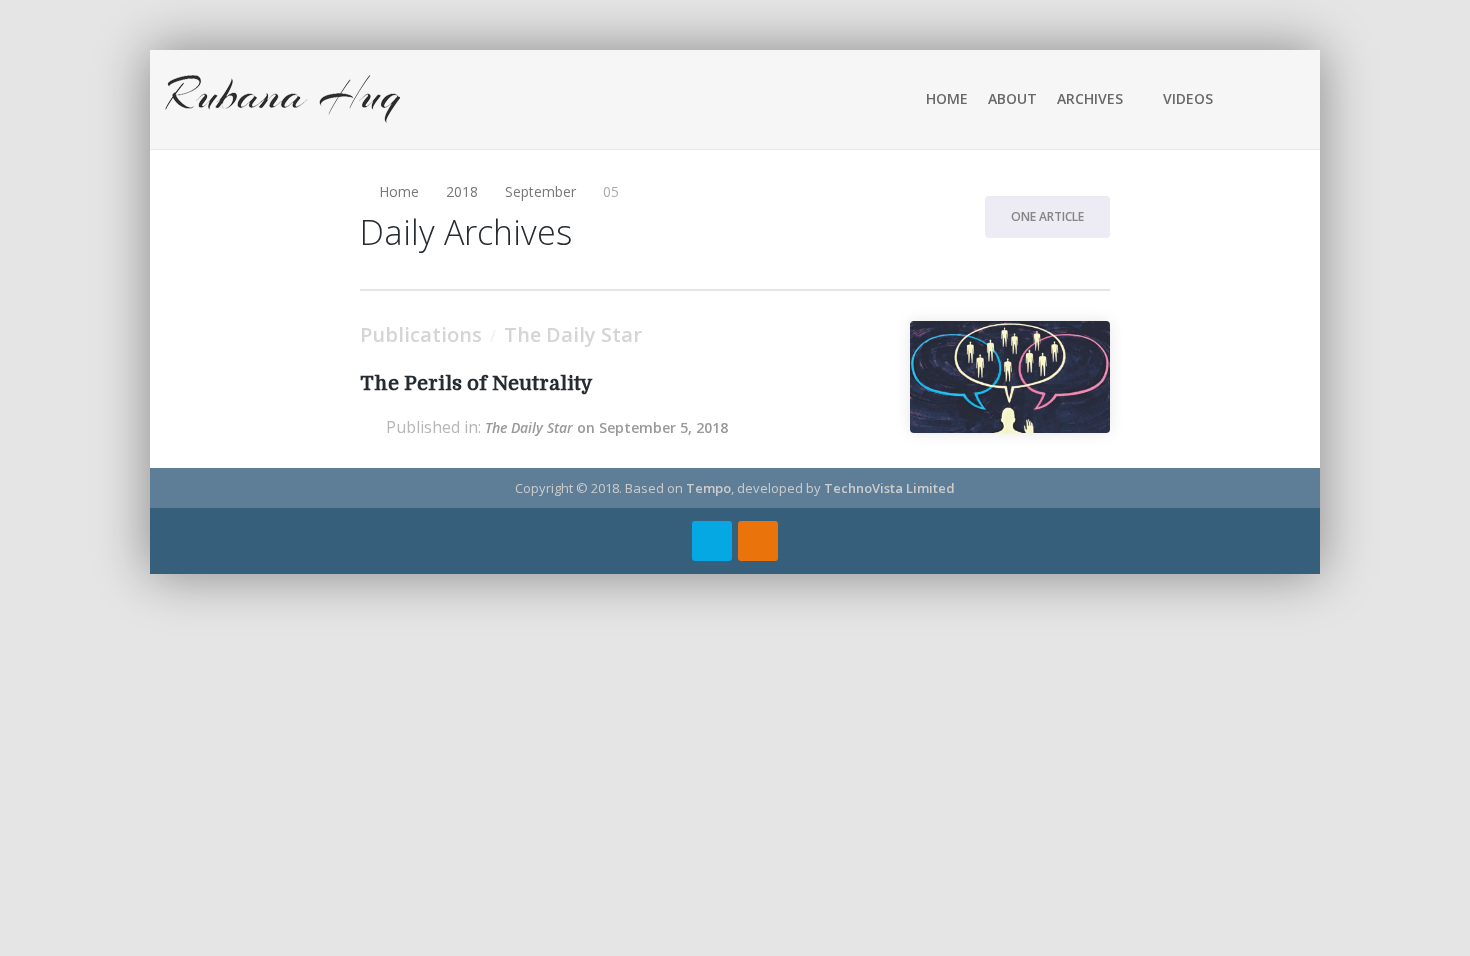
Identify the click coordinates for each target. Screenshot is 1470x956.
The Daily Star (573, 334)
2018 (462, 191)
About (1012, 98)
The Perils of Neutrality (476, 383)
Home (947, 98)
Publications (421, 334)
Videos (1188, 98)
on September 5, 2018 (606, 427)
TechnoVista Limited (889, 488)
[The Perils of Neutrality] (1010, 377)
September (540, 191)
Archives (1090, 98)
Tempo (708, 488)
